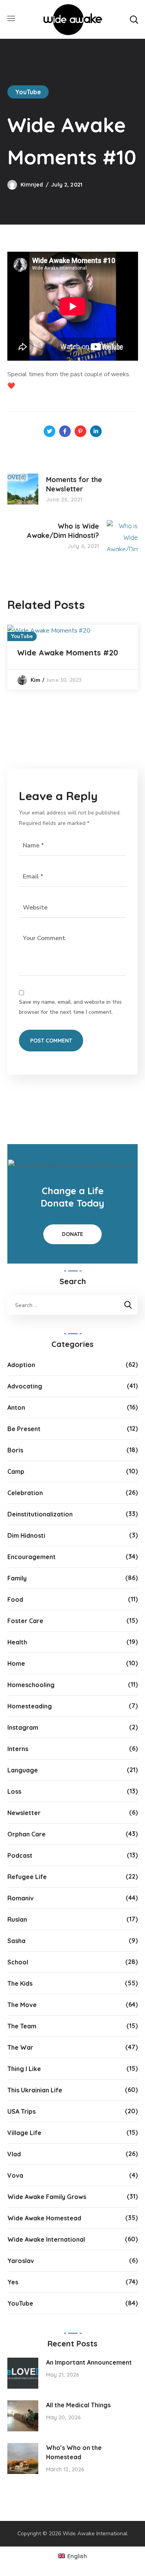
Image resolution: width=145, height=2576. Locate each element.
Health (17, 1642)
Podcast (20, 1855)
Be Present (24, 1429)
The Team (22, 2026)
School (18, 1962)
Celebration (25, 1493)
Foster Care (25, 1621)
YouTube (28, 92)
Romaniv (20, 1898)
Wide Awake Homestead (44, 2218)
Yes (13, 2282)
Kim (35, 680)
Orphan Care (26, 1834)
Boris (15, 1450)
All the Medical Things (78, 2405)
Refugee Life (27, 1877)
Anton (16, 1407)
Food (15, 1599)
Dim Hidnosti (26, 1535)
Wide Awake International (46, 2239)
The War (20, 2047)
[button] (134, 19)
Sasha (16, 1941)
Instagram (23, 1727)
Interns (18, 1749)
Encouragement (32, 1557)
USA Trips (21, 2111)
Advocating (25, 1386)
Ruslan (17, 1919)
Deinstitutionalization (40, 1514)
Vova (15, 2175)
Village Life (24, 2133)
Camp (16, 1471)
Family (17, 1578)
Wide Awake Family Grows (47, 2197)
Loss (14, 1791)
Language (23, 1770)
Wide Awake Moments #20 (67, 653)
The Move (22, 2005)
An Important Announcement (89, 2362)
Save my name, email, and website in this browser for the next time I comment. (70, 1007)
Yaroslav (21, 2261)
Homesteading (30, 1706)
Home (16, 1663)
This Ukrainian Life (35, 2090)
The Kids (20, 1983)
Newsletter (24, 1813)
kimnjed (32, 185)
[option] (73, 657)
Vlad (14, 2154)
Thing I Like (24, 2069)
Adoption (21, 1365)
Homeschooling (31, 1685)
